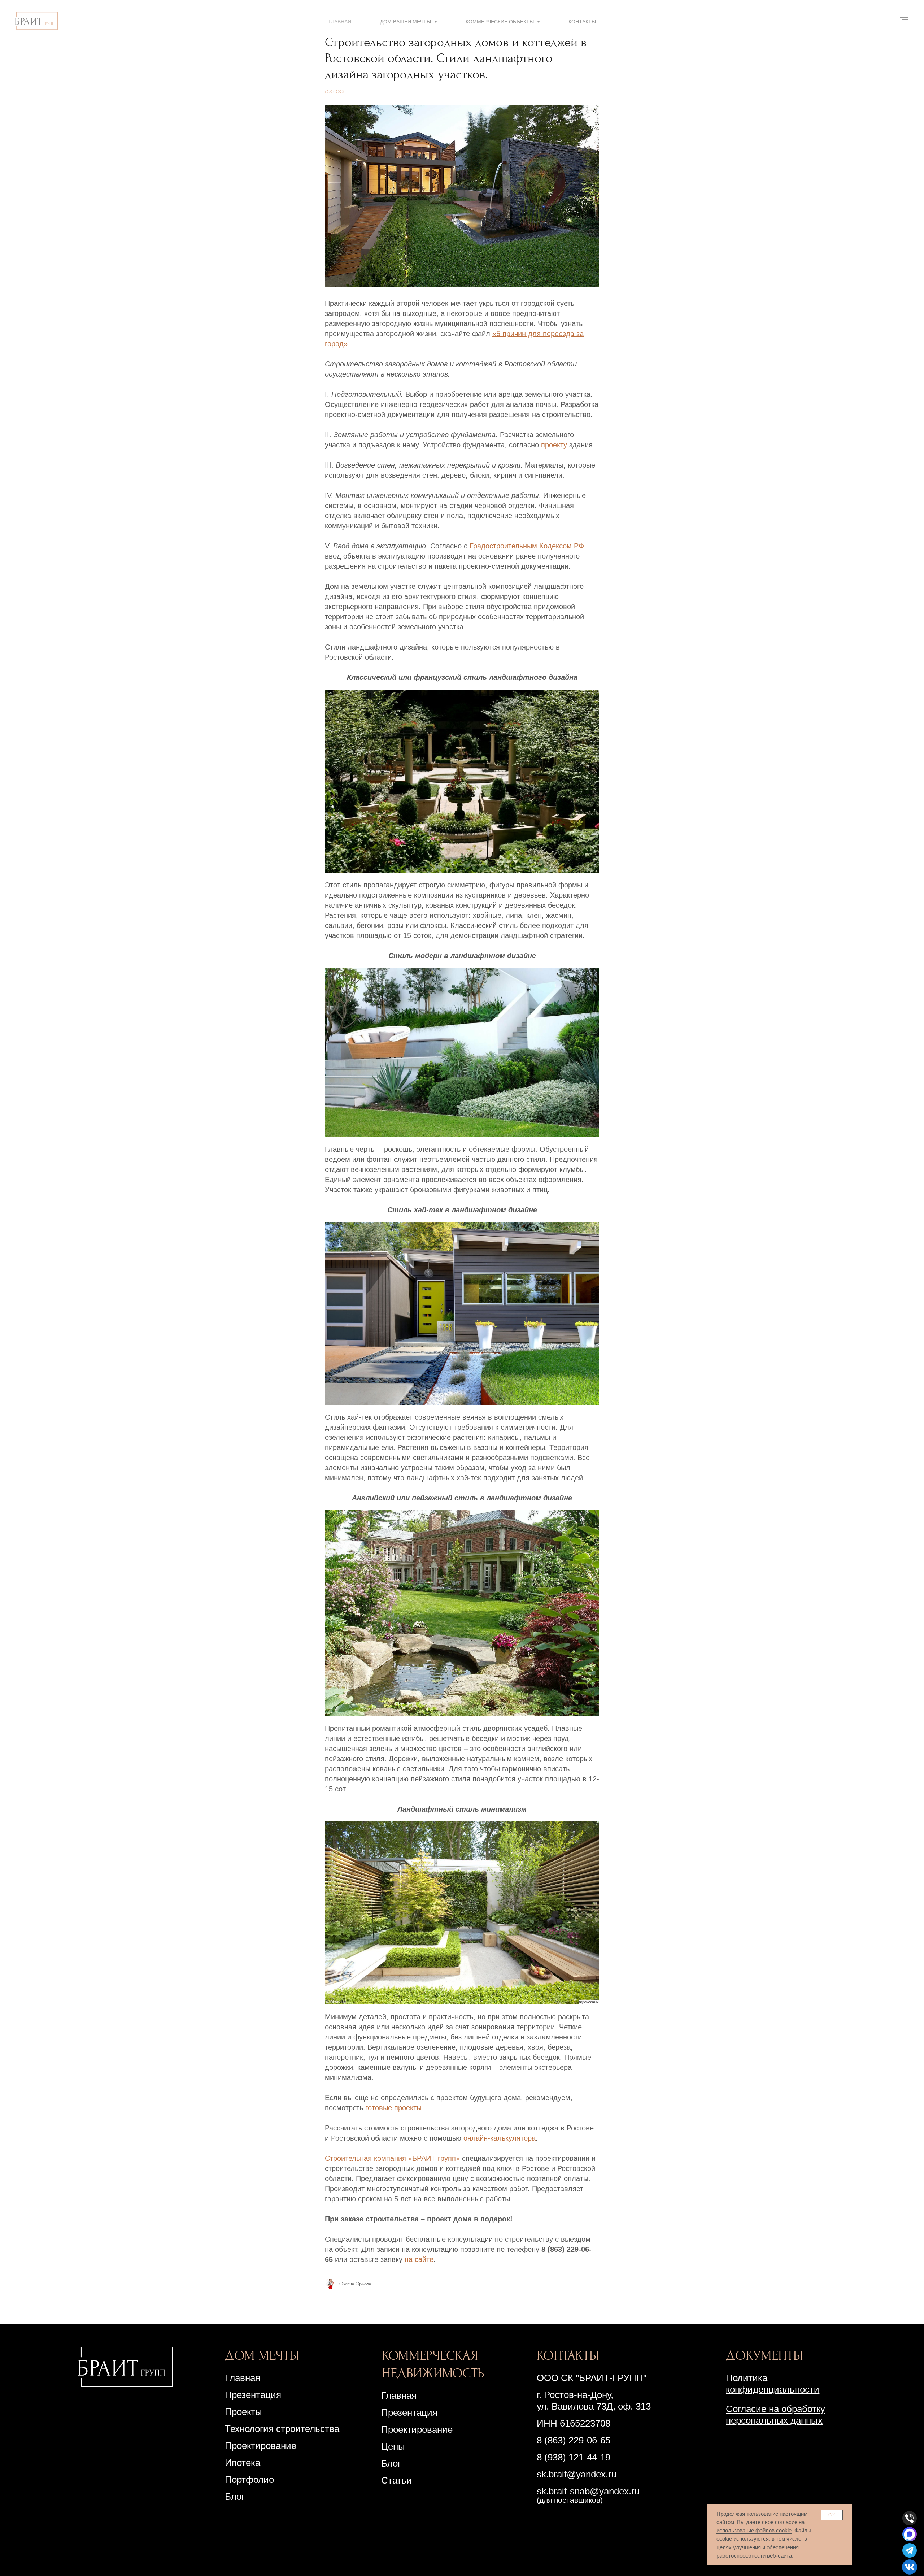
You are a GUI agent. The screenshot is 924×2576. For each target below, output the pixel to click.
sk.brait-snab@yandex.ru (588, 2491)
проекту (554, 445)
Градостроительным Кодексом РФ (527, 546)
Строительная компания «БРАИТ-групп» (392, 2158)
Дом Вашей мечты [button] (406, 22)
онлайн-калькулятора (500, 2138)
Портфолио (249, 2480)
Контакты (582, 22)
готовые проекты (393, 2108)
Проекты (243, 2412)
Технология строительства (282, 2429)
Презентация (409, 2412)
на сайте (419, 2259)
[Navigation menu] (904, 20)
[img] (125, 2367)
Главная (340, 22)
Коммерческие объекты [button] (500, 22)
